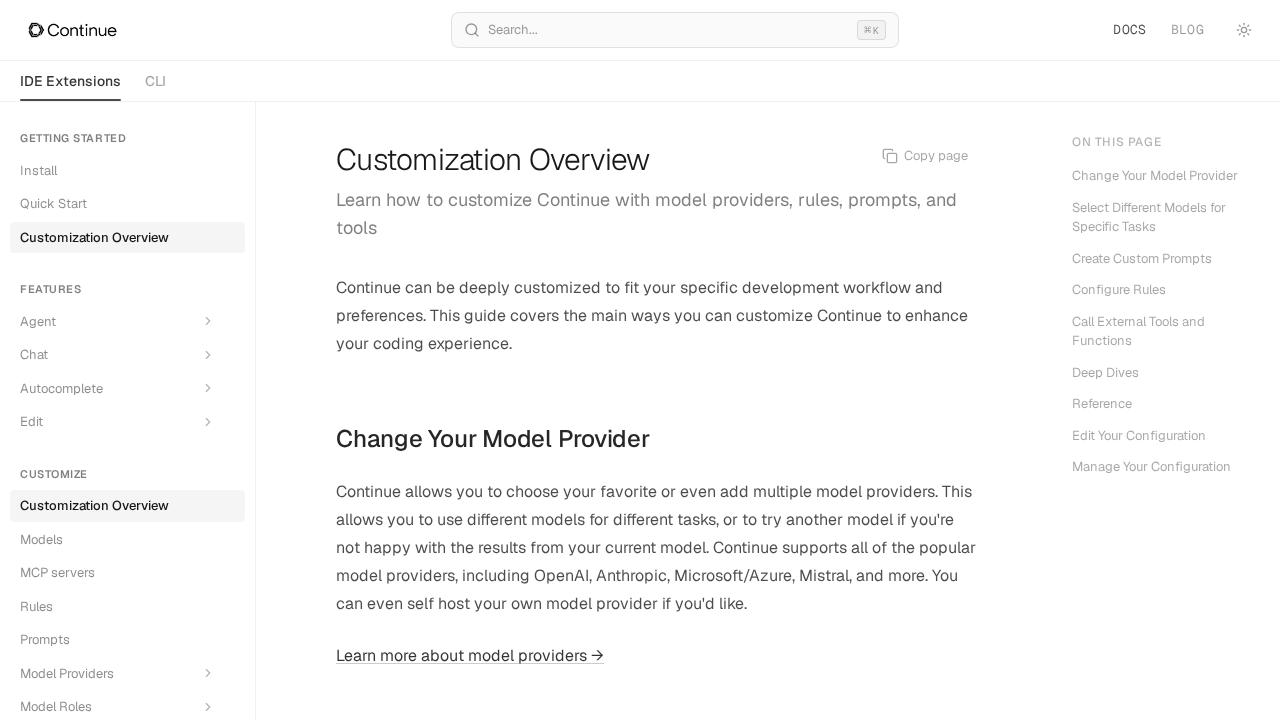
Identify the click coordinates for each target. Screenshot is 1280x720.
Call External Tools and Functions (1138, 331)
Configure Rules (1119, 289)
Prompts (45, 639)
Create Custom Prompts (1142, 258)
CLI (155, 81)
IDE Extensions (70, 81)
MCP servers (57, 572)
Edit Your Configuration (1139, 435)
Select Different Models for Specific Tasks (1149, 217)
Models (41, 539)
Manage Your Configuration (1151, 466)
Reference (1102, 403)
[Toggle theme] (1244, 30)
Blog (1187, 29)
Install (38, 170)
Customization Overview (94, 237)
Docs (1129, 29)
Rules (36, 606)
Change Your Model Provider (493, 438)
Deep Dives (1105, 372)
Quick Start (53, 203)
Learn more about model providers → (470, 655)
